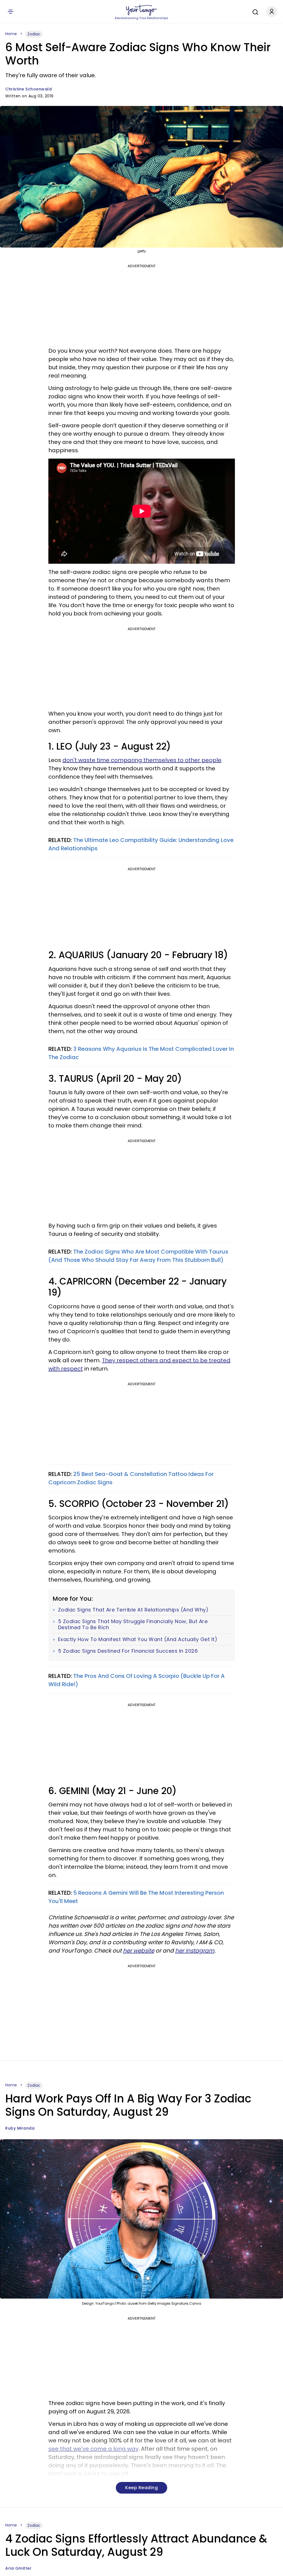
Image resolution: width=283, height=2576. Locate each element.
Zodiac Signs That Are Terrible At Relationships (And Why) (133, 1610)
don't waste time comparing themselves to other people (142, 760)
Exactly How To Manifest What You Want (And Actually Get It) (138, 1639)
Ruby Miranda (20, 2128)
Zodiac (34, 34)
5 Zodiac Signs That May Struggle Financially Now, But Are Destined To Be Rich (133, 1624)
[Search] (254, 11)
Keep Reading (141, 2488)
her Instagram (195, 1951)
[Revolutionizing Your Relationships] (141, 10)
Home (11, 34)
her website (139, 1951)
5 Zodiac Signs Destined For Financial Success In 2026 (128, 1651)
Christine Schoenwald (28, 89)
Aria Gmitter (18, 2568)
